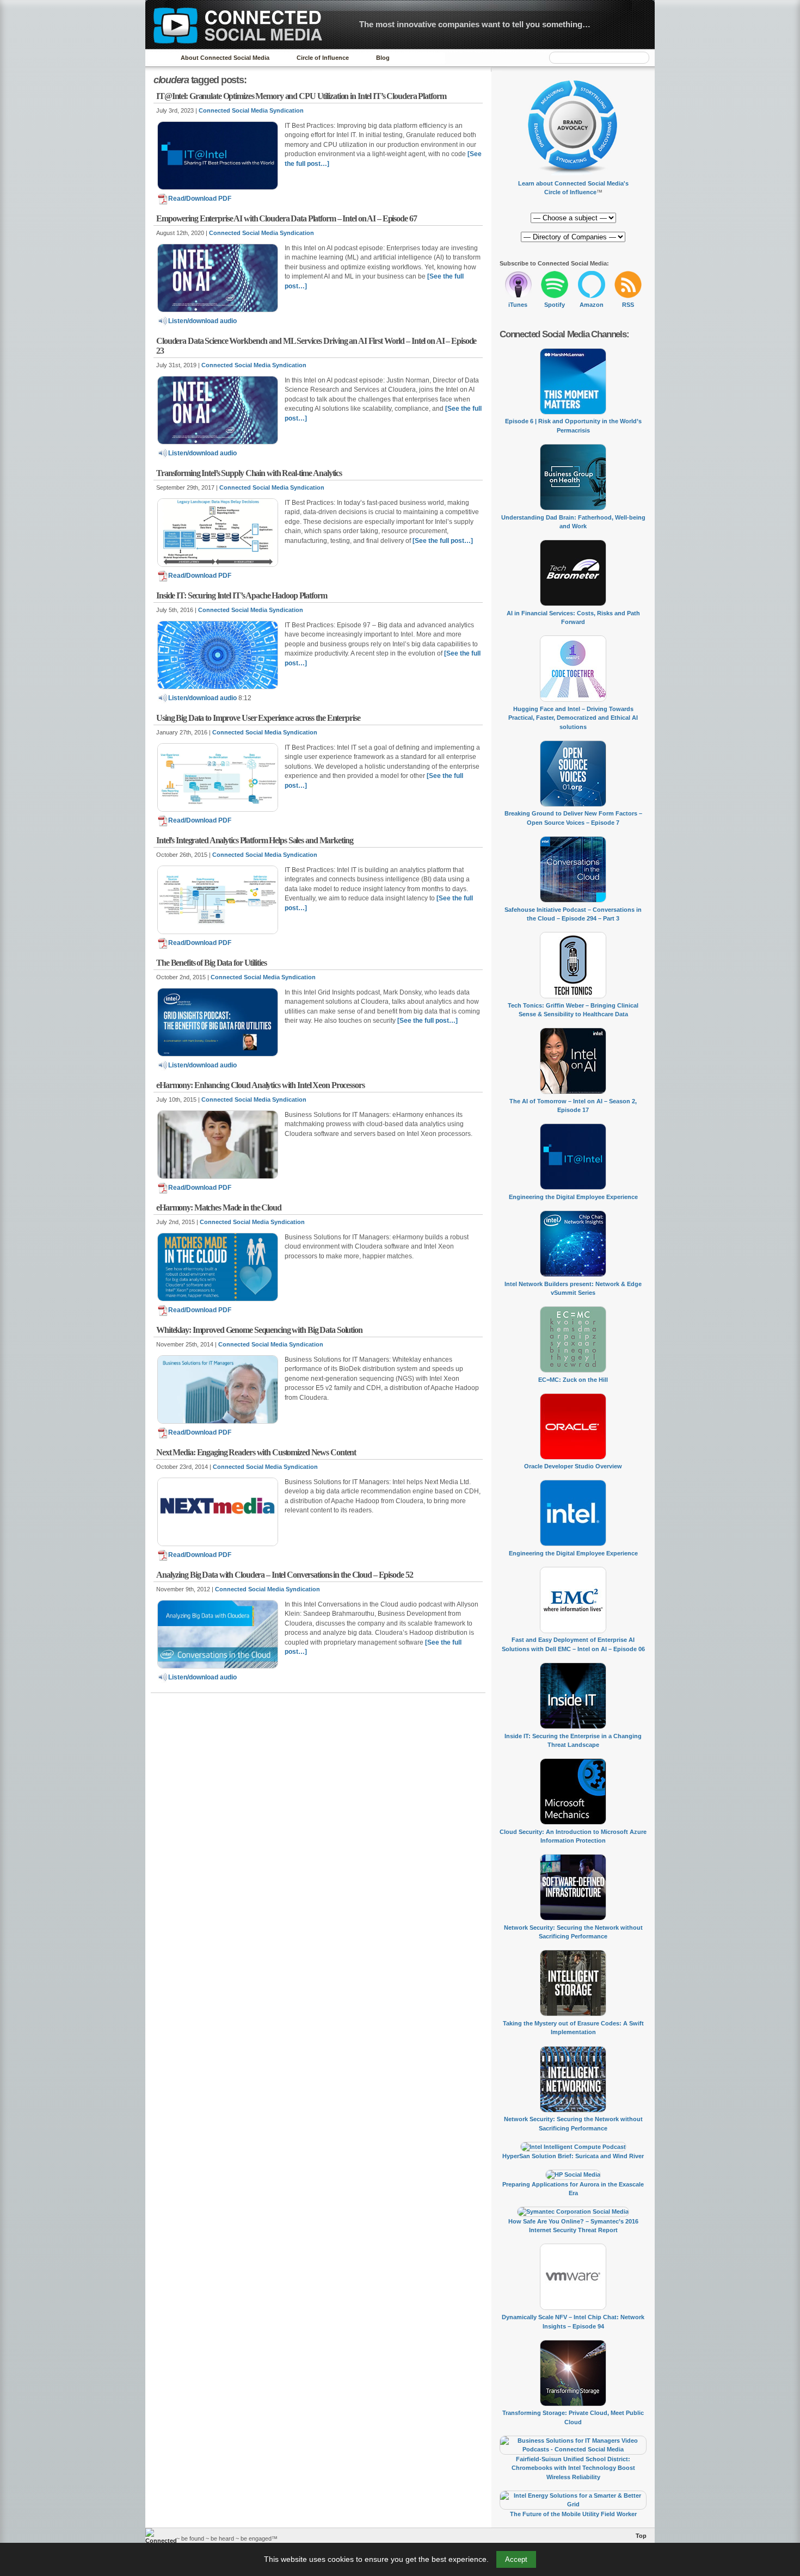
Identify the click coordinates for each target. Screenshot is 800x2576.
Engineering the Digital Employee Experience (573, 1197)
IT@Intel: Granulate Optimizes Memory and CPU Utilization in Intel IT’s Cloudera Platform (301, 96)
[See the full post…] (443, 541)
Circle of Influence (323, 58)
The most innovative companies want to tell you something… (475, 24)
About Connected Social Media (225, 58)
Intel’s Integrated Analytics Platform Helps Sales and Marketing (254, 840)
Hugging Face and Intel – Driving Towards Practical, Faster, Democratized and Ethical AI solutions (573, 718)
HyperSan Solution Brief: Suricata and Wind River (573, 2156)
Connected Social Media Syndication (251, 110)
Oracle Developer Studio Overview (573, 1466)
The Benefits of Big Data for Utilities (211, 963)
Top (641, 2536)
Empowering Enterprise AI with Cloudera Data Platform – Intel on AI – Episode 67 (287, 218)
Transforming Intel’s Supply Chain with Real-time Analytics (249, 473)
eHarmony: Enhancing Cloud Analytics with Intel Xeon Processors (260, 1085)
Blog (383, 58)
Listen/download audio (202, 321)
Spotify (555, 305)
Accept (516, 2559)
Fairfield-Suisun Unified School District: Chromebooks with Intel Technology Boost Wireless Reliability (573, 2468)
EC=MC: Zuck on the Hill (573, 1380)
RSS (628, 305)
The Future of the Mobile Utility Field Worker (573, 2514)
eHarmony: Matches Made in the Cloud (219, 1207)
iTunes (518, 305)
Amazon (592, 305)
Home (158, 58)
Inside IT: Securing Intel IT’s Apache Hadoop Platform (242, 595)
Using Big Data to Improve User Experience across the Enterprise (258, 718)
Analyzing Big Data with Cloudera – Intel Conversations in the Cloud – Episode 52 (284, 1575)
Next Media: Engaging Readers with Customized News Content (256, 1452)
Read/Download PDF (200, 199)
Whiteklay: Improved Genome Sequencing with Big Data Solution (259, 1330)
